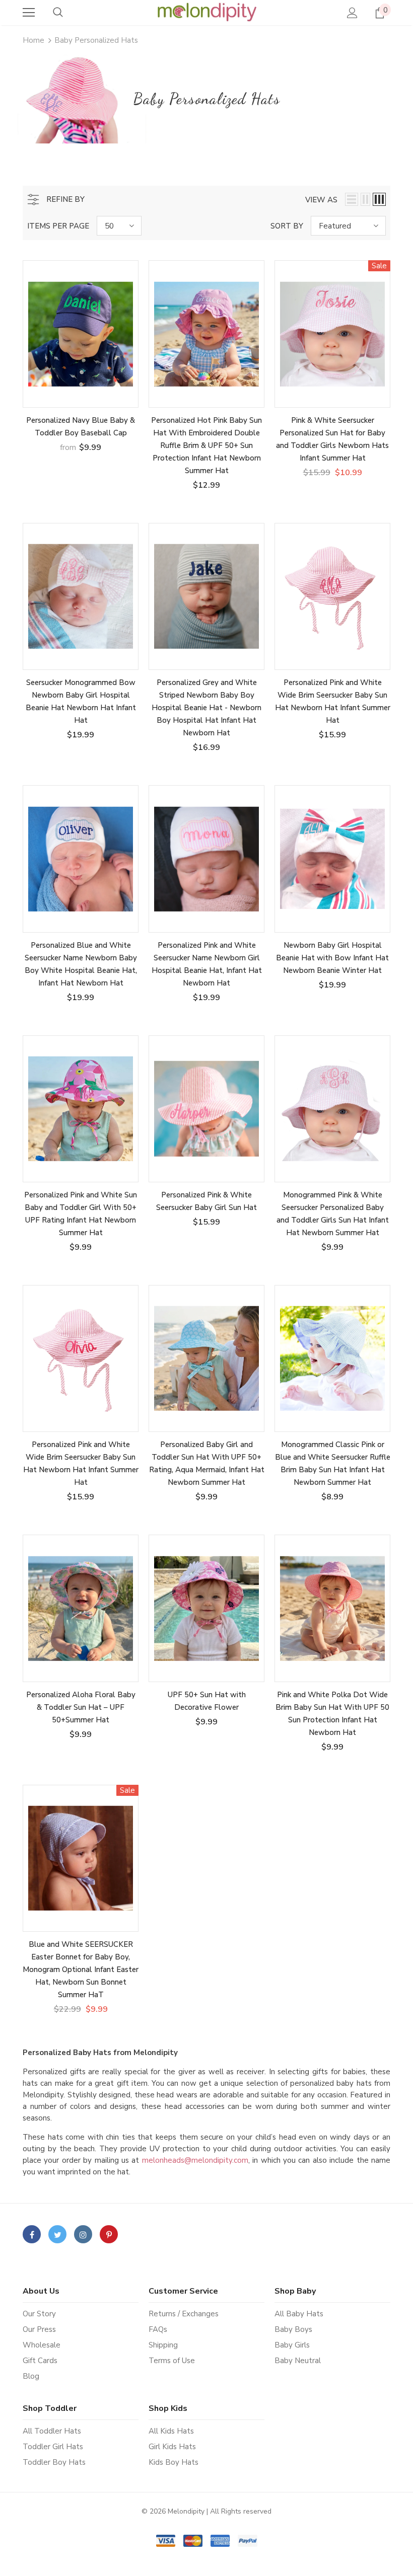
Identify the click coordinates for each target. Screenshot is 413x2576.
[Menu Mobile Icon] (29, 13)
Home (33, 40)
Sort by (287, 226)
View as (321, 200)
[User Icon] (352, 13)
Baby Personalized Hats (96, 40)
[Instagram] (83, 2234)
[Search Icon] (58, 13)
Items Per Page (58, 226)
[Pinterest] (109, 2234)
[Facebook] (32, 2234)
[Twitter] (57, 2234)
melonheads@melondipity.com (195, 2160)
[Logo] (206, 12)
